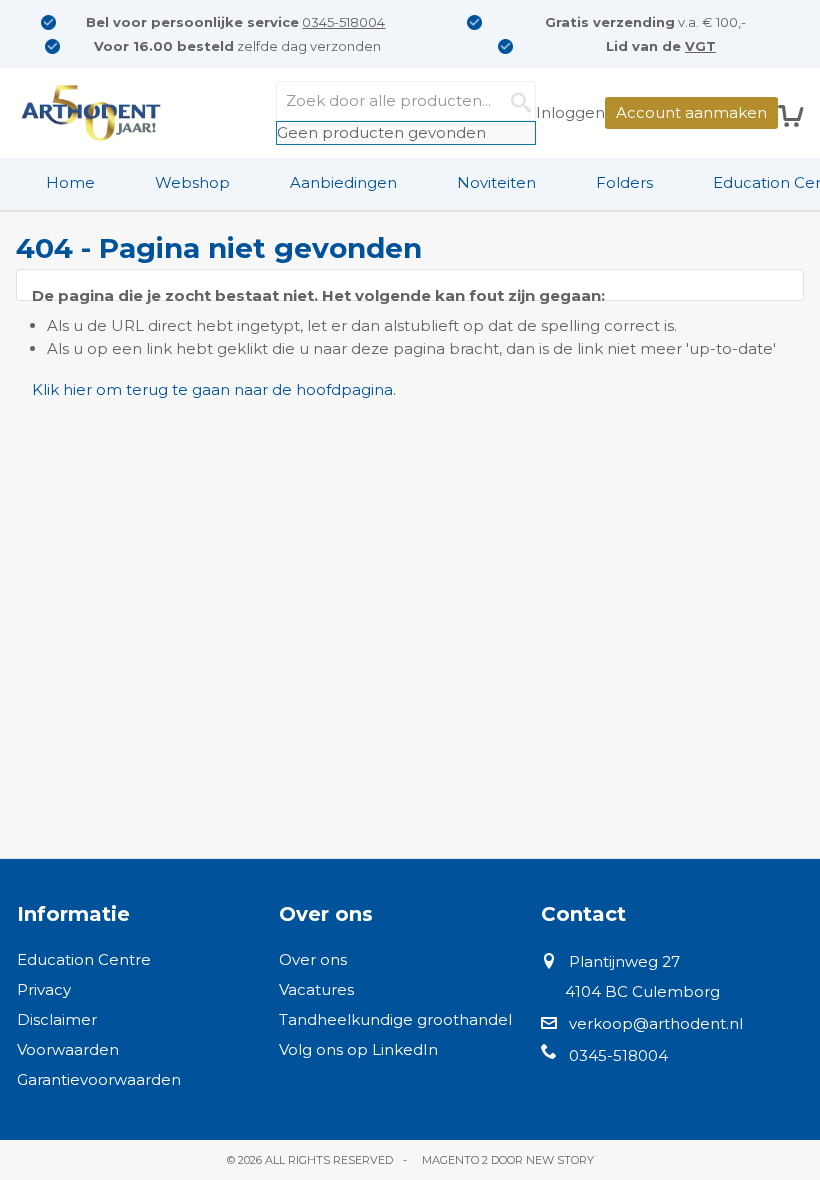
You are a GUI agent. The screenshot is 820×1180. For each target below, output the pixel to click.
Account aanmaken (691, 112)
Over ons (313, 959)
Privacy (44, 989)
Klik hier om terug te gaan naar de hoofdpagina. (214, 389)
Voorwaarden (68, 1049)
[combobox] (406, 101)
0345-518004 (343, 22)
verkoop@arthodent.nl (656, 1023)
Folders (624, 182)
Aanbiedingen (343, 182)
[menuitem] (70, 183)
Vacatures (316, 989)
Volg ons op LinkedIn (358, 1049)
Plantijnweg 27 (624, 961)
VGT (700, 46)
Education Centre (84, 959)
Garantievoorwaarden (99, 1079)
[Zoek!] (516, 101)
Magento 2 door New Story (508, 1160)
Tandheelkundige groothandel (395, 1019)
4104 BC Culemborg (642, 991)
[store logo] (91, 113)
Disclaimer (57, 1019)
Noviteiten (496, 182)
